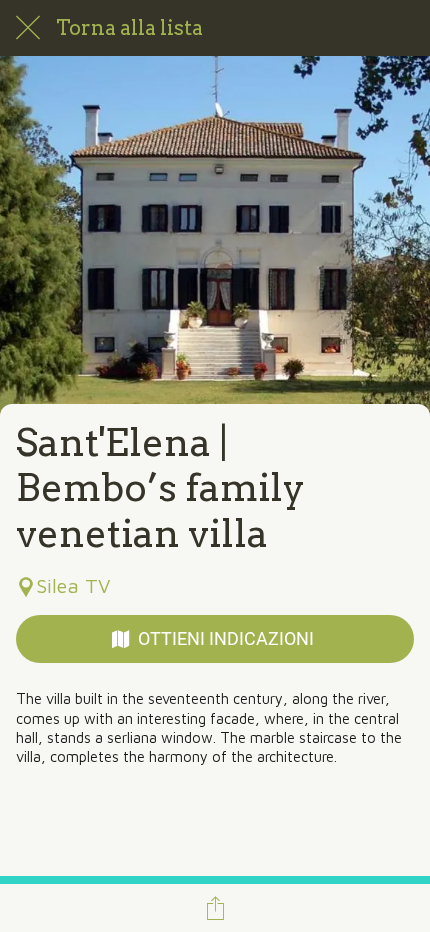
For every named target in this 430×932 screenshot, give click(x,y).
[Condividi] (215, 908)
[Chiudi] (28, 28)
